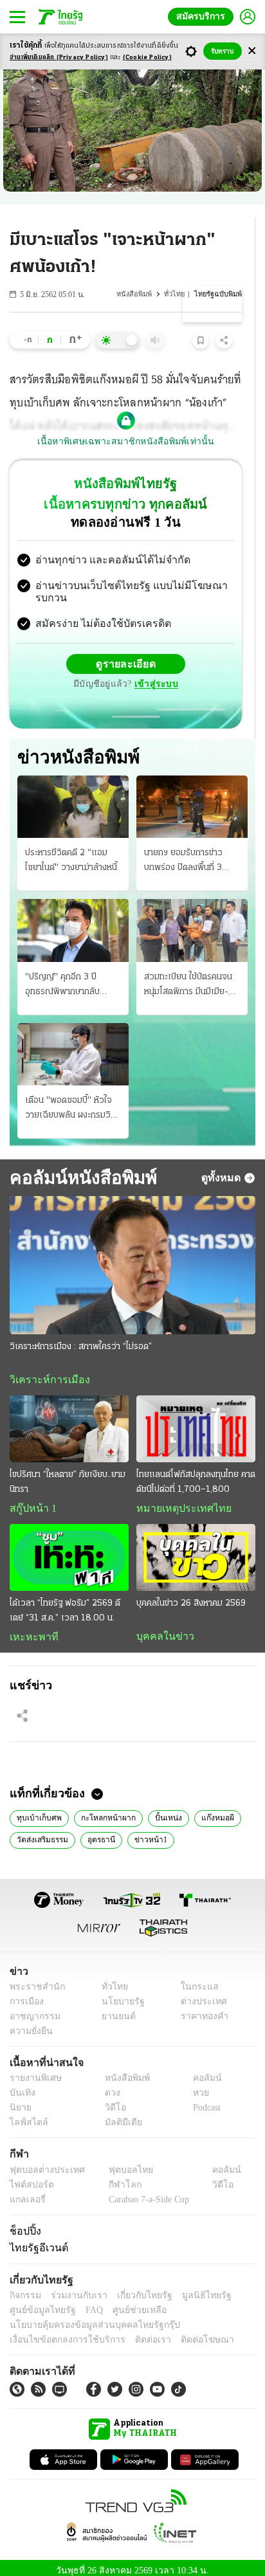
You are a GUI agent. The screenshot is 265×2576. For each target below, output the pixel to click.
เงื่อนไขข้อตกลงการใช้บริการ (60, 2333)
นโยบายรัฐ (118, 1994)
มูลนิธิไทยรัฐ (192, 2288)
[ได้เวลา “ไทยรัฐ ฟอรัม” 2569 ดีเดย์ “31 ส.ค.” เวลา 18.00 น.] (69, 1548)
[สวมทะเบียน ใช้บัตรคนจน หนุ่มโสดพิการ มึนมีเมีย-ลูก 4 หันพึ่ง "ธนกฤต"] (192, 920)
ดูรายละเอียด (126, 653)
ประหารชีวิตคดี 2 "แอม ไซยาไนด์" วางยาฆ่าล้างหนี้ (71, 850)
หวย (196, 2086)
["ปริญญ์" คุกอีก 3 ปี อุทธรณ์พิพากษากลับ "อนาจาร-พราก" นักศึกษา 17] (73, 920)
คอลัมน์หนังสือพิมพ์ (81, 1167)
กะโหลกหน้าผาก (101, 1810)
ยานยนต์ (114, 2009)
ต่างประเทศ (199, 1994)
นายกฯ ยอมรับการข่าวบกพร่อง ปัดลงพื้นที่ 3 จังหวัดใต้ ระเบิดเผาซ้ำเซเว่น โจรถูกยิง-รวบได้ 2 (187, 851)
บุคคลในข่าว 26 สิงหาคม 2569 (191, 1594)
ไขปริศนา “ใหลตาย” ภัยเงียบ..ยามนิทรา (68, 1473)
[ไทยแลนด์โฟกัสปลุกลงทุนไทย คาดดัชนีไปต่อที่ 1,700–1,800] (196, 1419)
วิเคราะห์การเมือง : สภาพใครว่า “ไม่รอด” (81, 1337)
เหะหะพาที (30, 1628)
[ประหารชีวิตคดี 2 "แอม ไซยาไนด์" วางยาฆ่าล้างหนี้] (73, 796)
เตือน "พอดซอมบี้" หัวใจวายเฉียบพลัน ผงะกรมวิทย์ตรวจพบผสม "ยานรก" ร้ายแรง (73, 1099)
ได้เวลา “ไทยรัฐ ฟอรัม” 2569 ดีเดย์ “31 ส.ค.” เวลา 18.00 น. (65, 1602)
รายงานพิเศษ (33, 2072)
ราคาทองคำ (201, 2009)
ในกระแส (195, 1980)
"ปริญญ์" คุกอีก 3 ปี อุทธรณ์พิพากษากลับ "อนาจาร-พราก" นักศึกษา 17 (71, 975)
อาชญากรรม (32, 2009)
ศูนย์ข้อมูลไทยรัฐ (39, 2303)
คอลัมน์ (201, 2072)
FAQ (86, 2303)
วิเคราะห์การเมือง (45, 1370)
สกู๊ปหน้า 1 (31, 1499)
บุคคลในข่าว (160, 1628)
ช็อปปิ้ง (23, 2224)
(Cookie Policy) (147, 58)
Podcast (204, 2101)
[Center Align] (252, 51)
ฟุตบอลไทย (120, 2163)
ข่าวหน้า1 (148, 1831)
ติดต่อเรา (136, 2333)
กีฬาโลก (114, 2178)
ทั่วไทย (177, 294)
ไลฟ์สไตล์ (26, 2116)
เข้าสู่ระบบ (154, 674)
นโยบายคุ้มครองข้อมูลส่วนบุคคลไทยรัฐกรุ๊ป (86, 2318)
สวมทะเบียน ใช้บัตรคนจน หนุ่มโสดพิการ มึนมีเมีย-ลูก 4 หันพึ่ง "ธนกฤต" (191, 975)
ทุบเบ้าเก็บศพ (37, 1810)
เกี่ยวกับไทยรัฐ (135, 2288)
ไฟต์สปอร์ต (29, 2178)
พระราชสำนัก (33, 1980)
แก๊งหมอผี (203, 1810)
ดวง (109, 2086)
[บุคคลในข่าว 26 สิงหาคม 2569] (196, 1548)
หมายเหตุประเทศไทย (178, 1499)
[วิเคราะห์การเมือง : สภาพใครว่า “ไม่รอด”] (132, 1255)
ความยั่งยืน (30, 2024)
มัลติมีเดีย (119, 2116)
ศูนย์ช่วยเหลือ (127, 2303)
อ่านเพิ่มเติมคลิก (59, 58)
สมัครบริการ (203, 16)
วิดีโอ (111, 2101)
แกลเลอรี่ (26, 2192)
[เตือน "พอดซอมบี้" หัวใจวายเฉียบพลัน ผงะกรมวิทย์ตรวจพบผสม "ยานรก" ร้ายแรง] (73, 1044)
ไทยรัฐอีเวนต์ (36, 2240)
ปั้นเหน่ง (157, 1810)
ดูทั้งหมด (223, 1167)
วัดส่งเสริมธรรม (42, 1831)
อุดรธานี (101, 1831)
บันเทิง (21, 2086)
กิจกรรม (24, 2288)
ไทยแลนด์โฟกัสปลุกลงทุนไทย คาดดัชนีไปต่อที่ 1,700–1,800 (196, 1473)
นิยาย (20, 2101)
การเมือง (25, 1994)
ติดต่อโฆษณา (186, 2333)
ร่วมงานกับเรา (74, 2288)
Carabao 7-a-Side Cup (145, 2192)
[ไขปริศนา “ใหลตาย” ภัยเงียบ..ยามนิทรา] (69, 1419)
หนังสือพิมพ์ (138, 294)
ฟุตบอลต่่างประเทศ (43, 2163)
